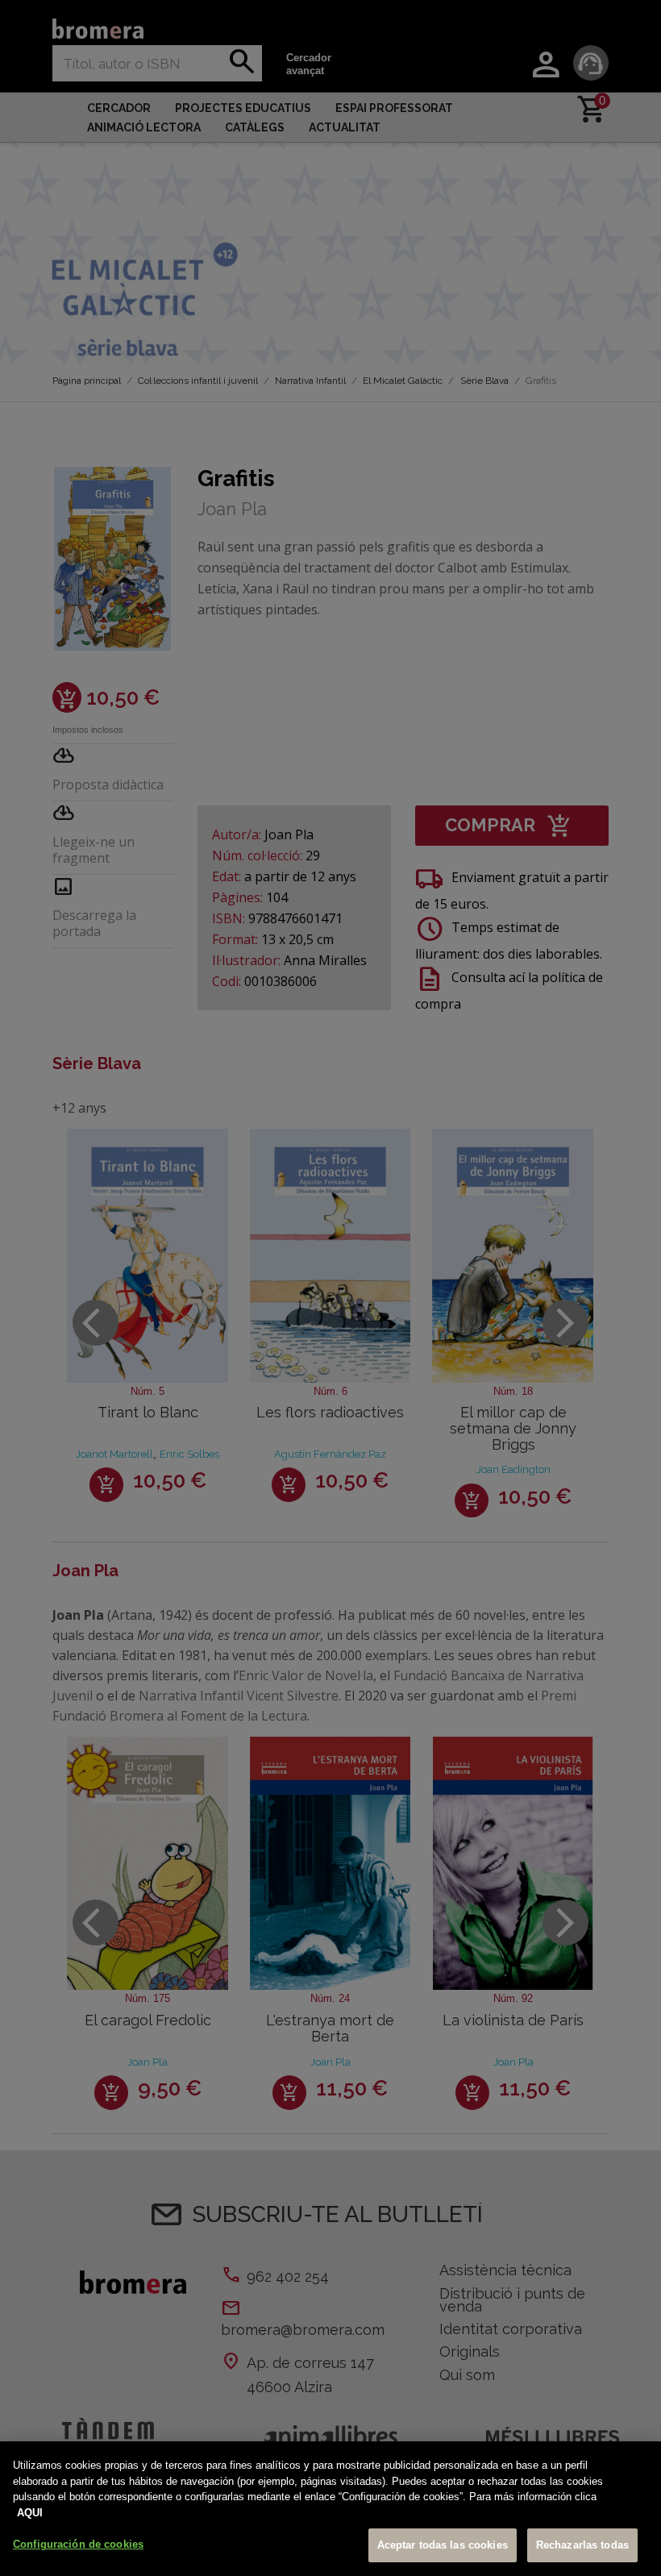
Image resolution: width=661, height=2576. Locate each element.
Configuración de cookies (78, 2544)
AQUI (30, 2513)
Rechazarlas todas (582, 2545)
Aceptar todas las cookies (443, 2545)
